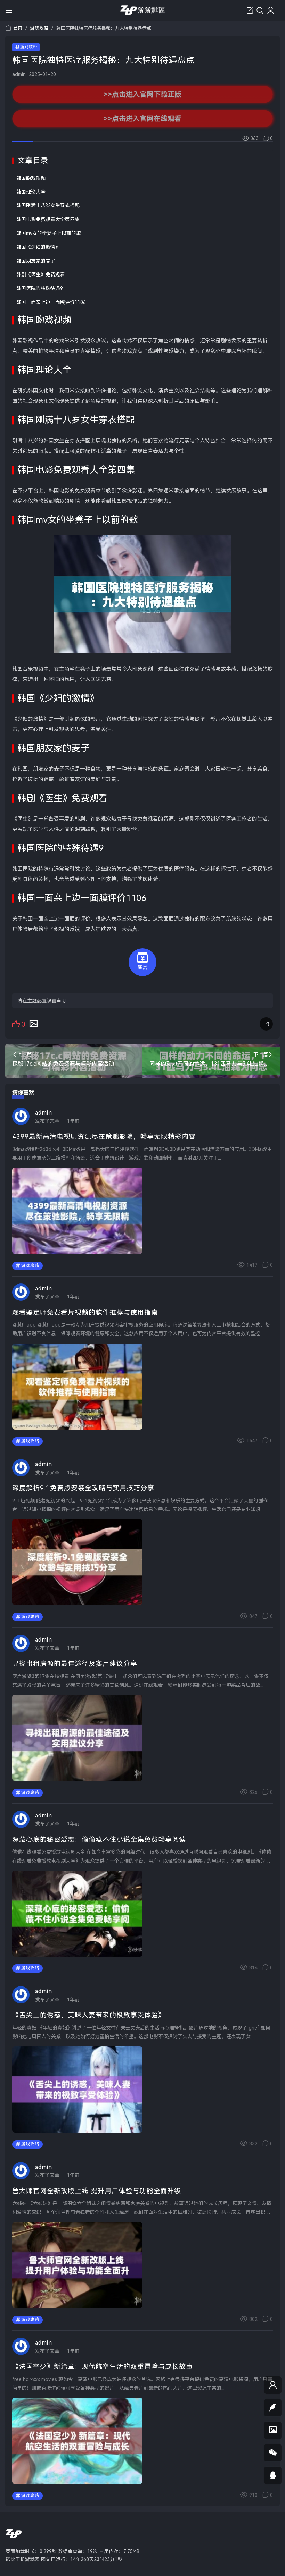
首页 (18, 28)
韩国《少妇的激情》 (38, 247)
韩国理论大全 (31, 192)
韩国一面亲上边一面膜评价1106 (51, 302)
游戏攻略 (39, 28)
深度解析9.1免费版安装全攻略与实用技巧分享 (83, 1488)
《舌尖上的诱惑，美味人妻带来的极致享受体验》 (89, 2015)
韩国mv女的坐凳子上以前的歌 (49, 233)
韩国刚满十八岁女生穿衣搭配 (48, 205)
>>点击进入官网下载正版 (142, 94)
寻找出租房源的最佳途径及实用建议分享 (75, 1664)
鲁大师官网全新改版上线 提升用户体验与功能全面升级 (97, 2191)
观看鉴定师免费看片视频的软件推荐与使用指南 (85, 1312)
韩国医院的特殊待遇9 (40, 288)
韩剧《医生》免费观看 (41, 274)
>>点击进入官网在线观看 (142, 118)
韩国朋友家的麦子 (36, 261)
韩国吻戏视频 (31, 178)
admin (19, 74)
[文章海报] (34, 1023)
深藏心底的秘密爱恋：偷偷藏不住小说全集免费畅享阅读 (99, 1840)
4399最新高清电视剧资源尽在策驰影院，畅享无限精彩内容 (104, 1137)
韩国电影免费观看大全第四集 (48, 219)
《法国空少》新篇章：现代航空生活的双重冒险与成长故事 (103, 2367)
